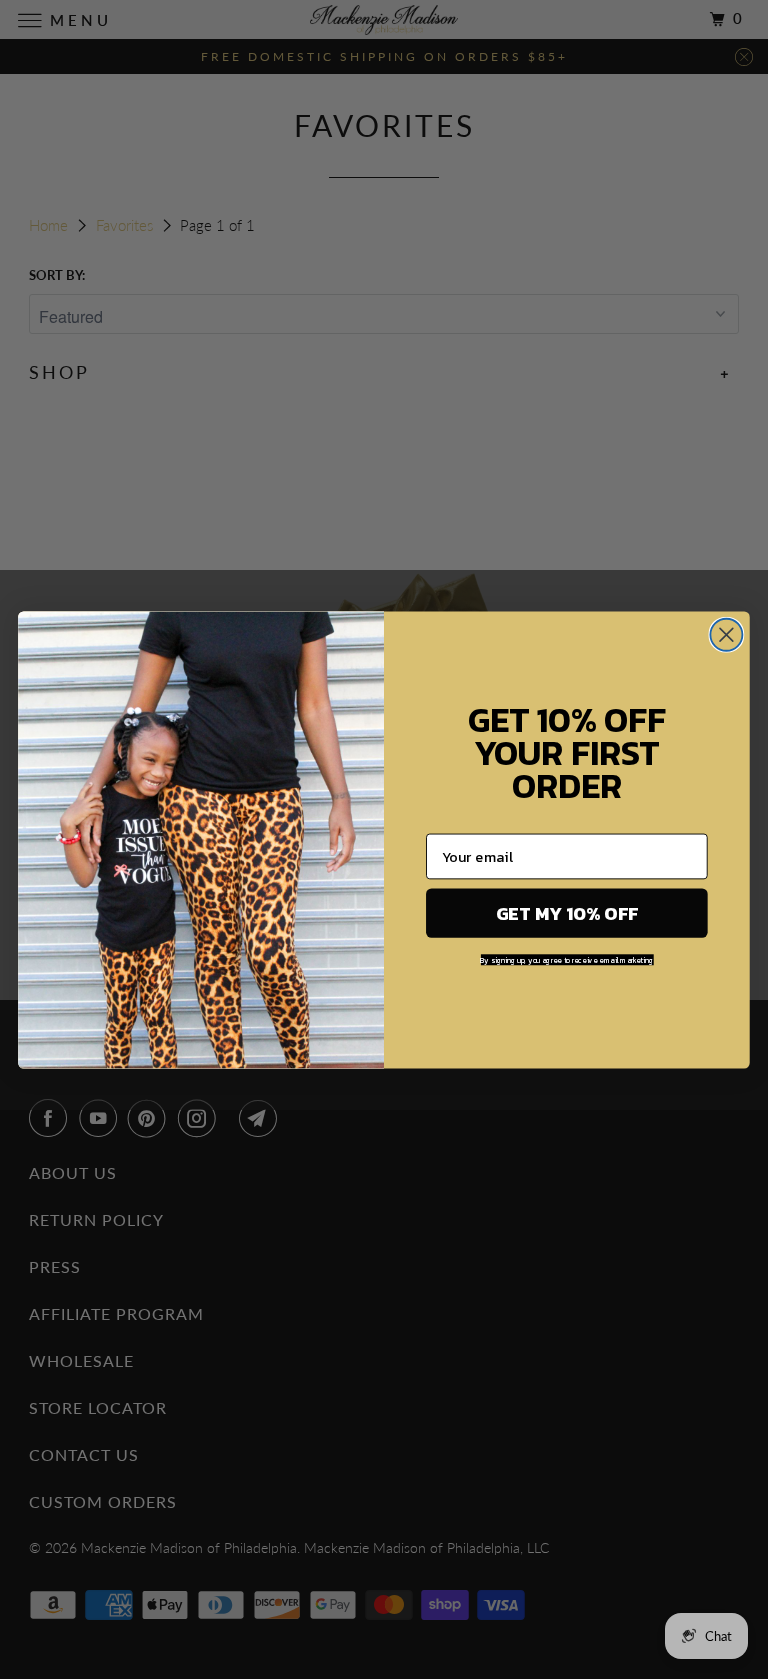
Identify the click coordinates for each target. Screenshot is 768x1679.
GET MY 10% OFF (567, 912)
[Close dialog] (726, 634)
